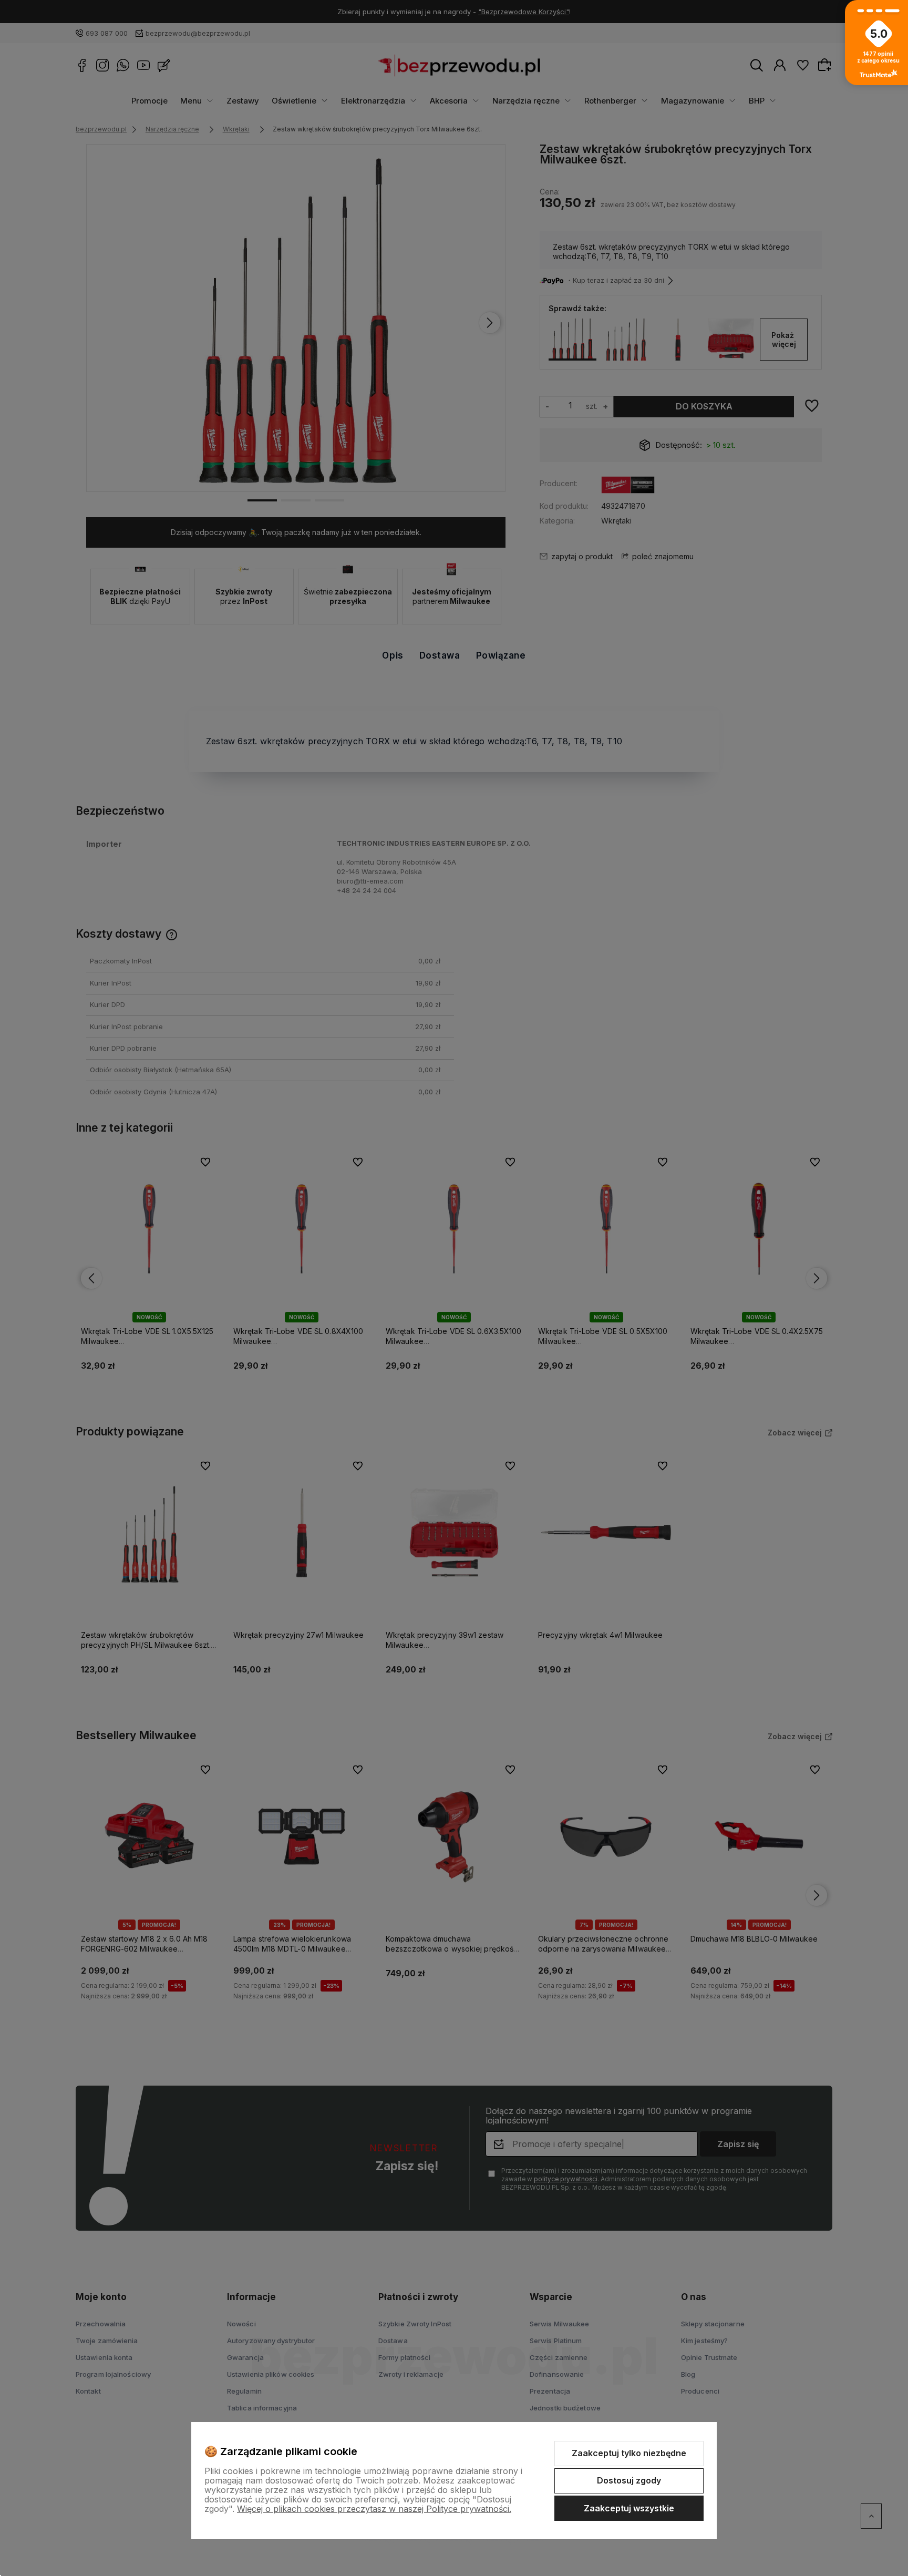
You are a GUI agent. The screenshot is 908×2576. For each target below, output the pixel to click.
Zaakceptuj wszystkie (629, 2508)
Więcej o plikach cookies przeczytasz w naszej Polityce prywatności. (374, 2509)
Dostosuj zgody (629, 2480)
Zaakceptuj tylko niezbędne (629, 2453)
